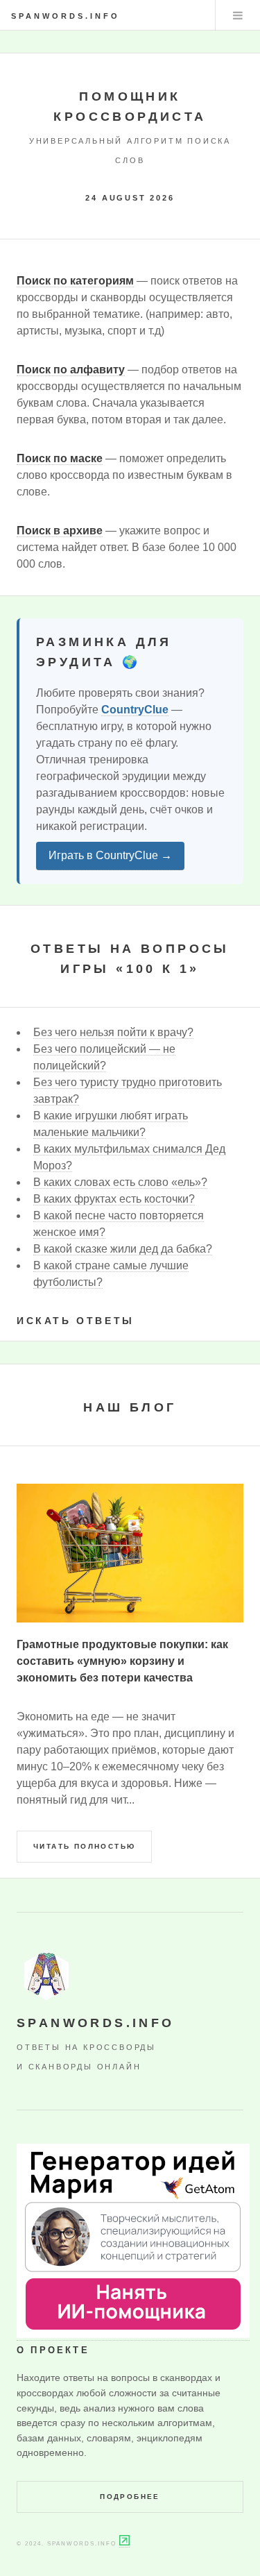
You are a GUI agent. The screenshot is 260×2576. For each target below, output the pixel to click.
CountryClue (135, 710)
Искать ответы (76, 1321)
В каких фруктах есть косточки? (114, 1199)
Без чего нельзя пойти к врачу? (113, 1032)
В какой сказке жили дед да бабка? (123, 1249)
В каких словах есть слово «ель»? (120, 1182)
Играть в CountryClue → (110, 855)
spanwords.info (66, 16)
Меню (238, 15)
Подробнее (130, 2497)
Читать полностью (84, 1846)
